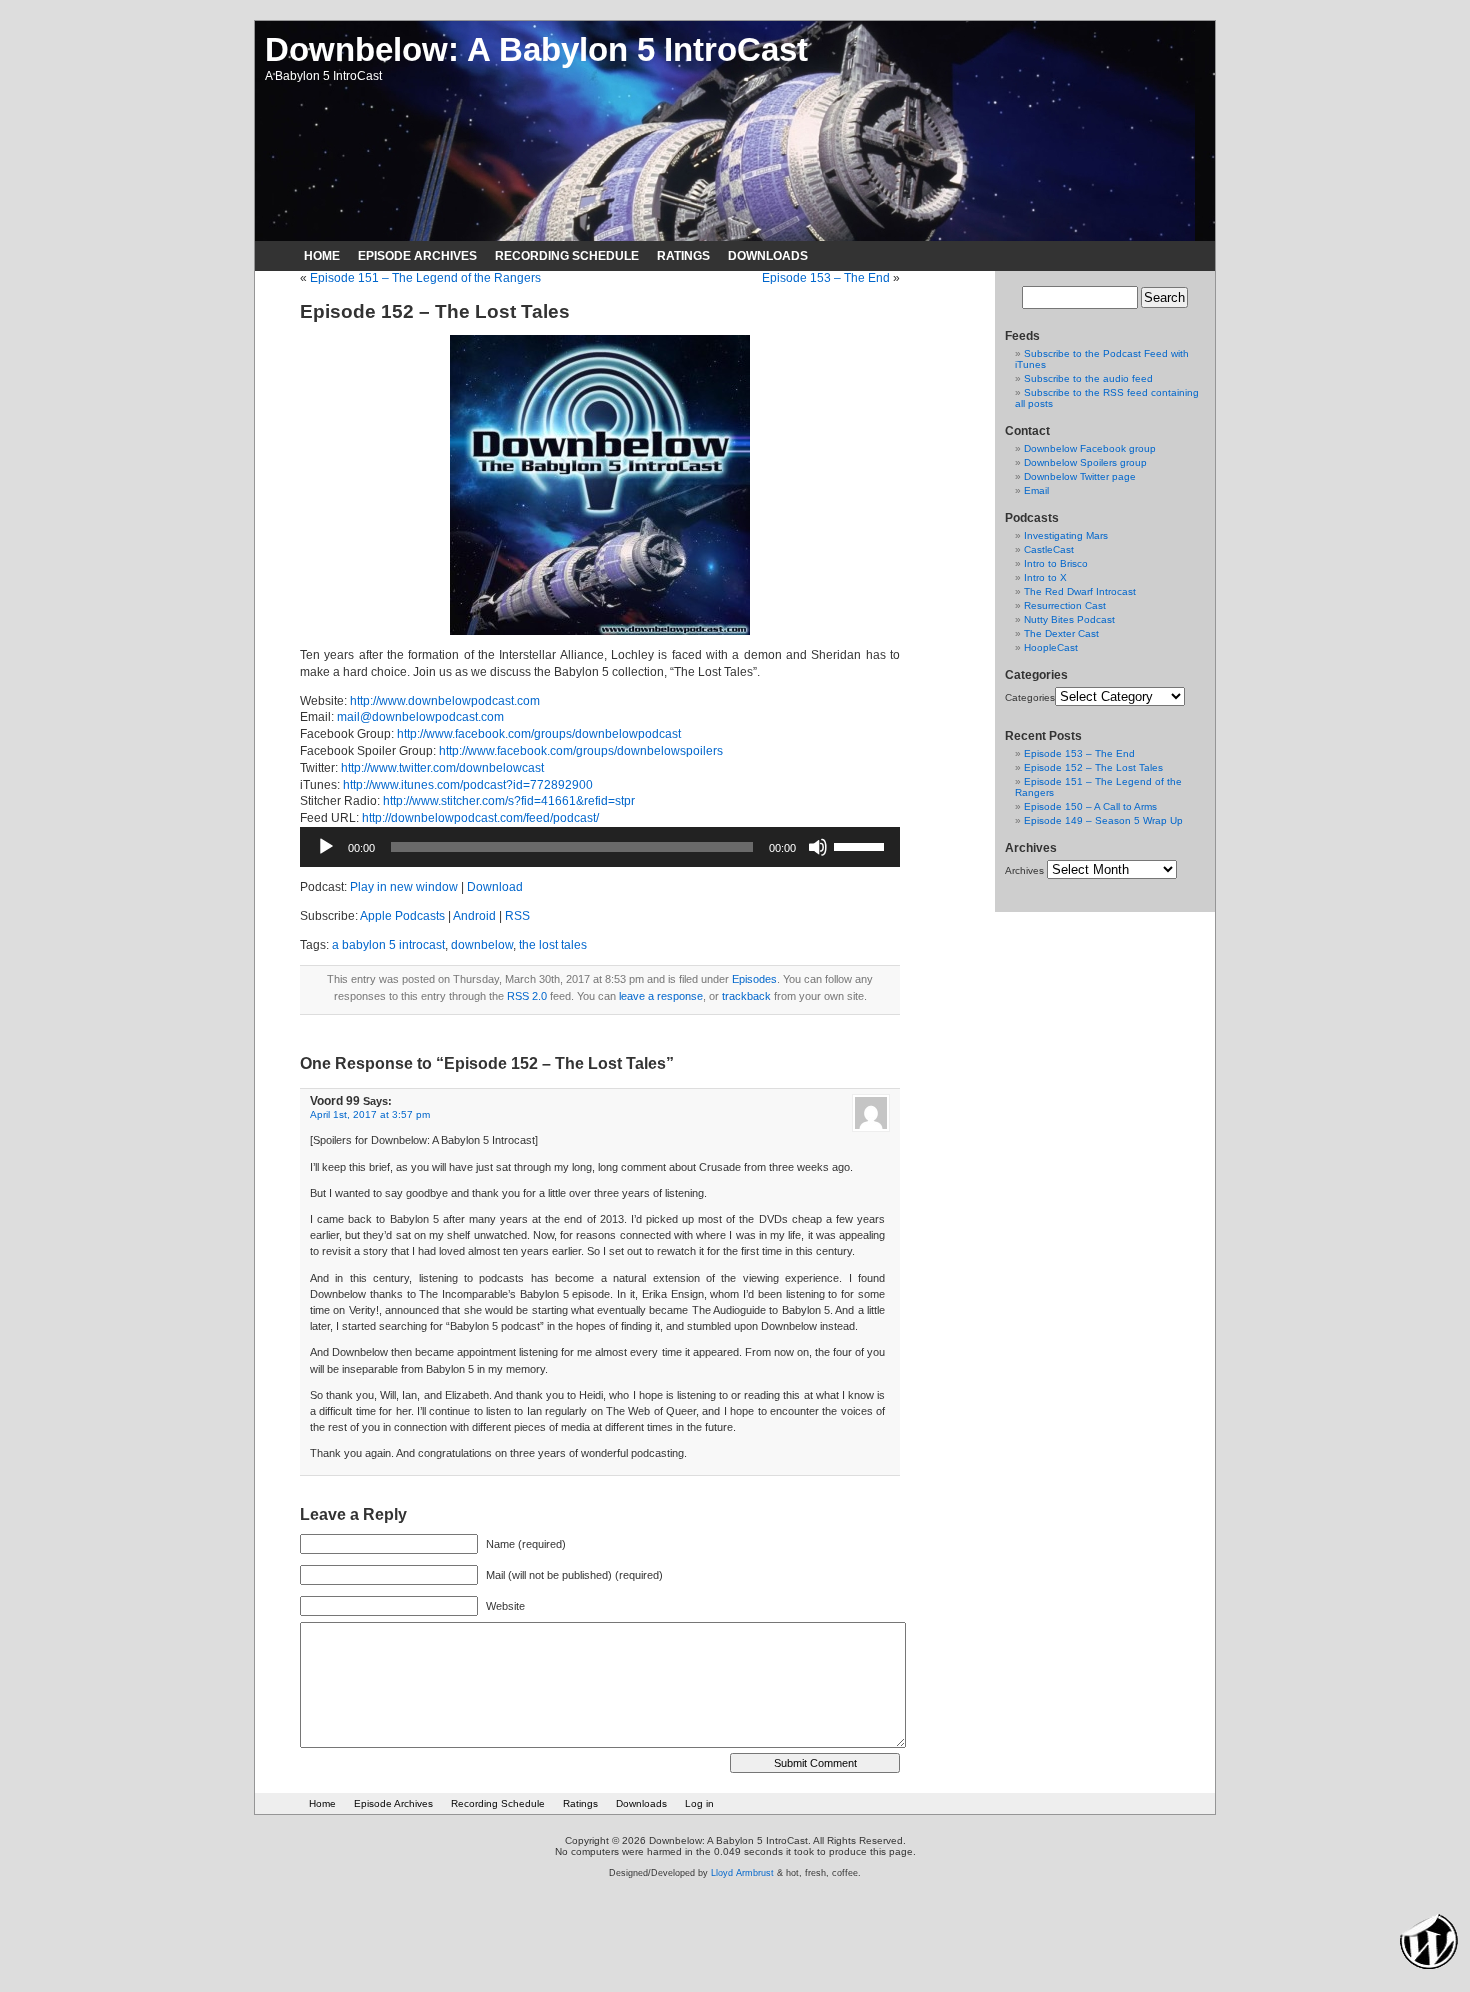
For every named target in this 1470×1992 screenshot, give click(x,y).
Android (474, 916)
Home (322, 256)
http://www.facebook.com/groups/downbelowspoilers (581, 751)
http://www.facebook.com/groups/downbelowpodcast (539, 734)
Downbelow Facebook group (1090, 448)
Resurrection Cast (1065, 605)
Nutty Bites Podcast (1069, 619)
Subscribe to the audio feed (1088, 378)
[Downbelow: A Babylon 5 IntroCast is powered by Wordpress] (1429, 1941)
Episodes (754, 979)
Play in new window (404, 887)
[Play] (326, 847)
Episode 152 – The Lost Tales (1093, 767)
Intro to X (1045, 577)
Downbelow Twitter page (1080, 476)
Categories (1030, 697)
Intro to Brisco (1056, 563)
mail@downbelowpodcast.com (420, 717)
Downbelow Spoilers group (1085, 462)
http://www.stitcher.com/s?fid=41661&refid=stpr (509, 801)
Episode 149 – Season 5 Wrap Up (1103, 820)
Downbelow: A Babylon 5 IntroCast (536, 49)
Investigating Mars (1066, 535)
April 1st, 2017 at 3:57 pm (370, 1114)
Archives (1024, 870)
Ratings (683, 256)
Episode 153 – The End (826, 278)
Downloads (768, 256)
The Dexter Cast (1061, 633)
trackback (746, 996)
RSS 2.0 (527, 996)
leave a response (661, 996)
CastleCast (1049, 549)
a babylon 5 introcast (388, 945)
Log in (699, 1803)
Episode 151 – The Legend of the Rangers (425, 278)
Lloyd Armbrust (742, 1873)
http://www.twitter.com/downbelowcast (442, 768)
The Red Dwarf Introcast (1080, 591)
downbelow (482, 945)
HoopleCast (1051, 647)
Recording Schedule (567, 256)
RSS (517, 916)
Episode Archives (417, 256)
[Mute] (818, 847)
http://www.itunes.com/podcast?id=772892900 (468, 785)
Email (1036, 490)
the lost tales (553, 945)
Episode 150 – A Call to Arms (1090, 806)
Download (495, 887)
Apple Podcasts (402, 916)
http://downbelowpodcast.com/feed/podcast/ (480, 818)
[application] (600, 847)
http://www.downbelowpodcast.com (445, 701)
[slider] (862, 845)
